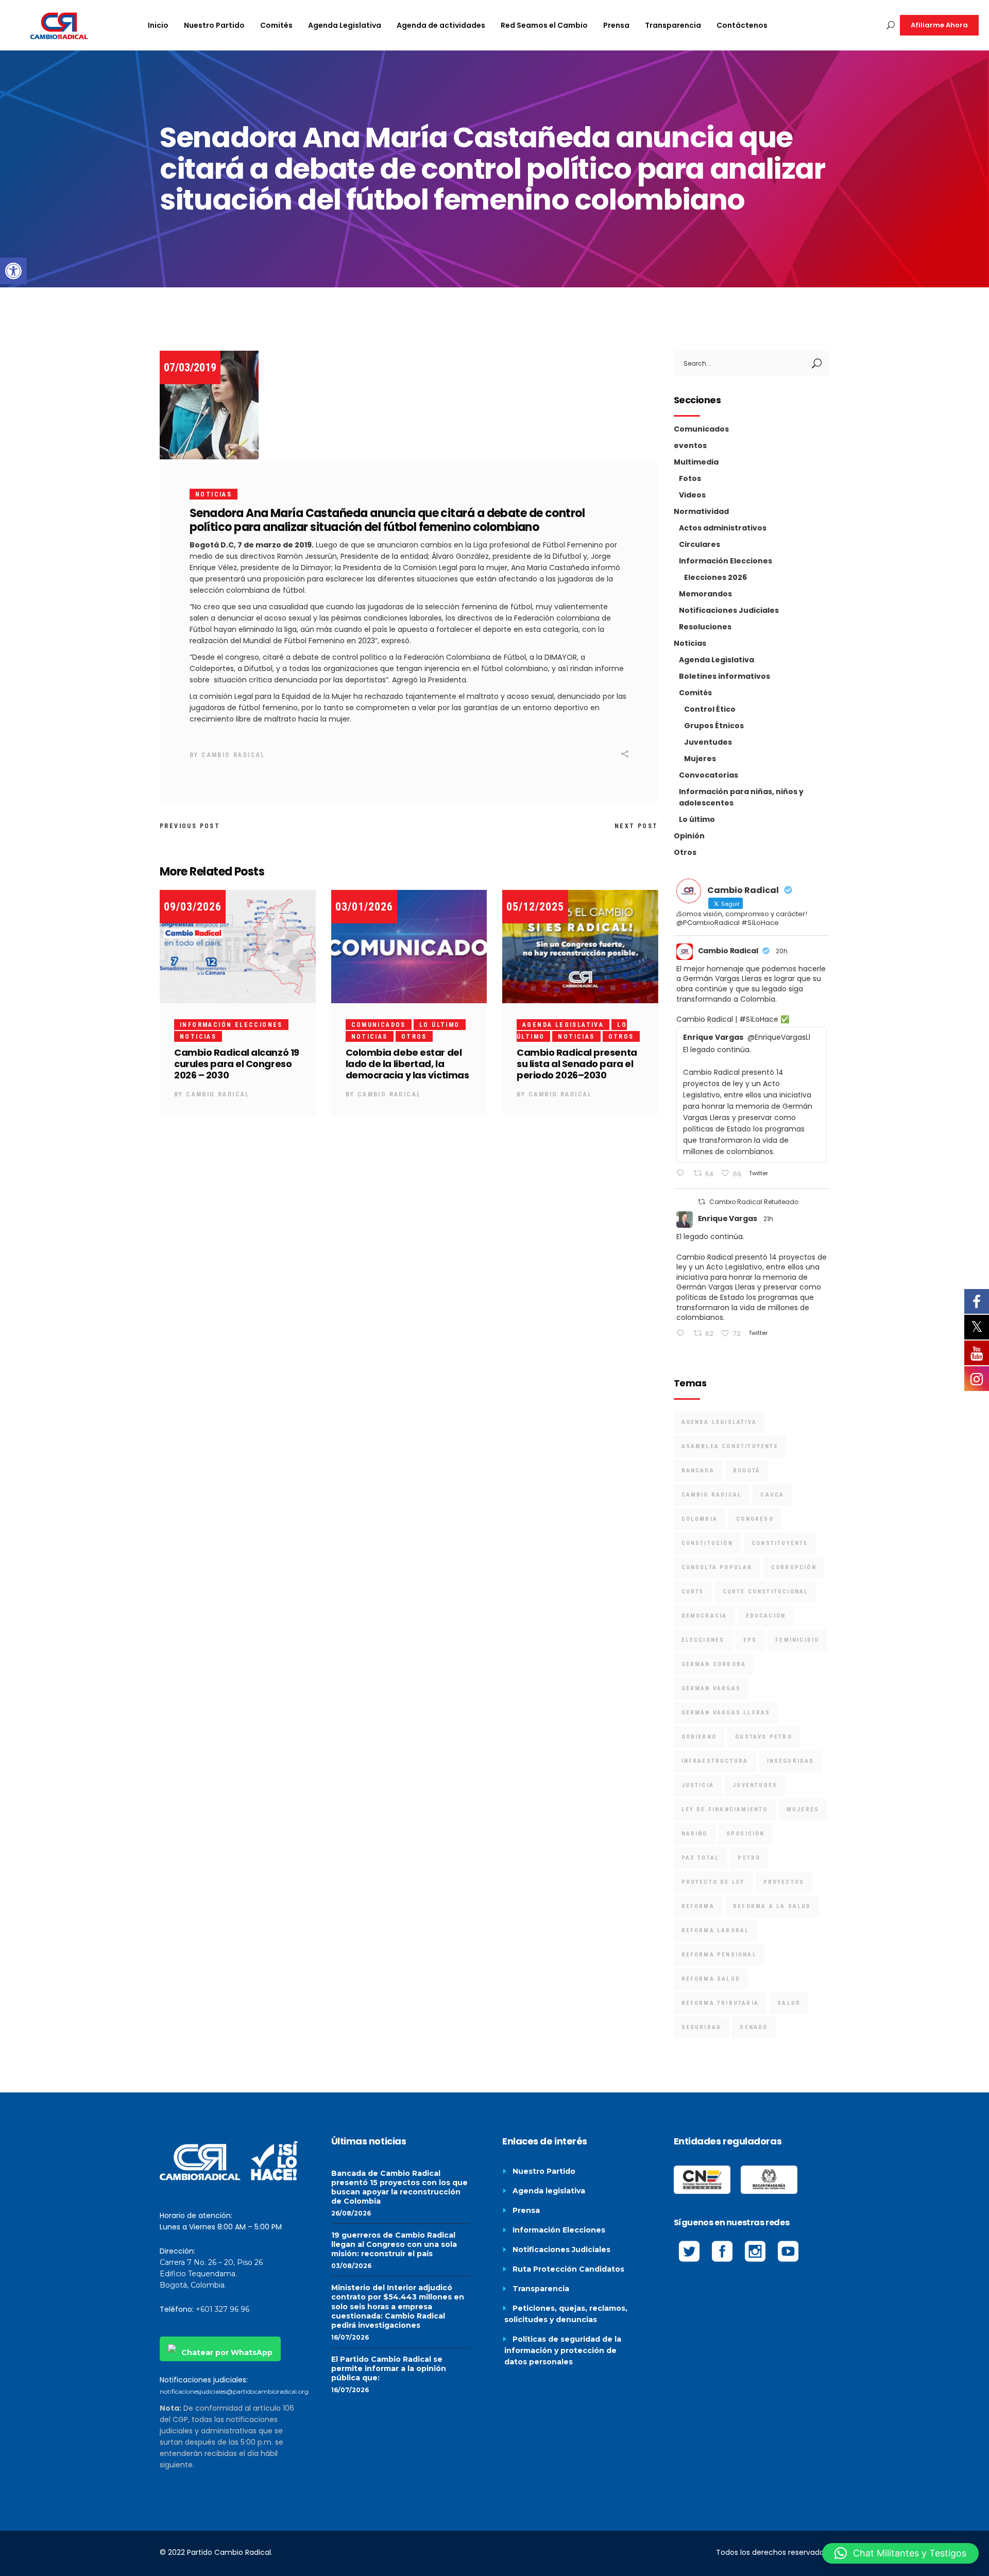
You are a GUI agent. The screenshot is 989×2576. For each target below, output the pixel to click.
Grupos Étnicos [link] (714, 726)
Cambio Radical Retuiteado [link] (754, 1202)
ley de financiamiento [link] (725, 1809)
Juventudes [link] (708, 742)
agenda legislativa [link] (719, 1422)
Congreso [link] (755, 1519)
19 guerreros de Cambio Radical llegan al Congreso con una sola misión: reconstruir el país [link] (394, 2244)
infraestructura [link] (715, 1761)
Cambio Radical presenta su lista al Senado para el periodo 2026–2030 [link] (577, 1064)
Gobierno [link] (699, 1737)
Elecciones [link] (703, 1640)
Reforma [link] (698, 1906)
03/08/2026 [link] (351, 2266)
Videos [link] (692, 495)
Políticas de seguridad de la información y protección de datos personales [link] (563, 2350)
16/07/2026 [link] (350, 2337)
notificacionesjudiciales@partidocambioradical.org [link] (234, 2391)
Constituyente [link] (780, 1543)
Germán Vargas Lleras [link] (726, 1713)
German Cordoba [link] (714, 1664)
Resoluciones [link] (705, 627)
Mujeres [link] (700, 759)
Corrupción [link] (794, 1567)
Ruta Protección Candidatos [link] (568, 2269)
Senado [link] (754, 2027)
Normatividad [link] (701, 511)
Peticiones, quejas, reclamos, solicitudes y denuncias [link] (566, 2314)
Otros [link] (414, 1037)
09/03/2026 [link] (193, 907)
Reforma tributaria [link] (720, 2003)
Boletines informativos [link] (724, 676)
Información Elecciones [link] (231, 1025)
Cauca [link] (772, 1495)
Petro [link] (749, 1858)
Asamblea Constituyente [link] (730, 1446)
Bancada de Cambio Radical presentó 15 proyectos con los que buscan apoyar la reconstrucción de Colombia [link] (399, 2187)
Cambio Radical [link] (233, 755)
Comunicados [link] (379, 1025)
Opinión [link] (689, 836)
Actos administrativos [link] (723, 528)
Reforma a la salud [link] (772, 1906)
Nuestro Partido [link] (544, 2171)
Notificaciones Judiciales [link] (729, 610)
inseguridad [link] (791, 1761)
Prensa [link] (526, 2210)
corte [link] (693, 1592)
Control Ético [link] (710, 709)
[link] (13, 271)
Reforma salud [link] (711, 1979)
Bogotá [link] (747, 1471)
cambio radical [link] (712, 1495)
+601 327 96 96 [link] (223, 2309)
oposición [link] (746, 1834)
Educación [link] (766, 1616)
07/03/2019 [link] (190, 367)
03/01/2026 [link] (364, 907)
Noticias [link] (214, 494)
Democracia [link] (704, 1616)
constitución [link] (707, 1543)
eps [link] (750, 1640)
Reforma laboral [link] (715, 1930)
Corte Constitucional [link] (766, 1592)
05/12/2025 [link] (535, 907)
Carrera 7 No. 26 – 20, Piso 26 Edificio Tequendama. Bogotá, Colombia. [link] (211, 2274)
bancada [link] (698, 1471)
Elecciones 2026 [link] (715, 577)
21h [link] (768, 1219)
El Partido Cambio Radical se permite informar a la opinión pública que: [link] (389, 2368)
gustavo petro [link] (764, 1737)
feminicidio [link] (797, 1640)
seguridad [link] (702, 2027)
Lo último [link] (440, 1025)
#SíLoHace (759, 1019)
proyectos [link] (784, 1882)
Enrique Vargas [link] (728, 1218)
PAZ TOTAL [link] (701, 1858)
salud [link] (789, 2003)
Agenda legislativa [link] (549, 2191)
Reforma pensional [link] (719, 1955)
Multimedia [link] (696, 462)
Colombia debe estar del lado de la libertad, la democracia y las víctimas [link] (407, 1064)
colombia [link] (700, 1519)
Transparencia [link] (541, 2289)
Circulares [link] (700, 544)
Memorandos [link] (705, 594)
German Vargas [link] (711, 1688)
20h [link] (782, 951)
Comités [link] (695, 693)
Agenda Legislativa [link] (563, 1025)
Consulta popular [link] (717, 1567)
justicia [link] (698, 1785)
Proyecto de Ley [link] (713, 1882)
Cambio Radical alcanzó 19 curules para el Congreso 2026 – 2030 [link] (237, 1064)
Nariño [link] (695, 1834)
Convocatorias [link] (709, 775)
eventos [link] (690, 445)
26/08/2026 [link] (351, 2213)
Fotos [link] (690, 478)
